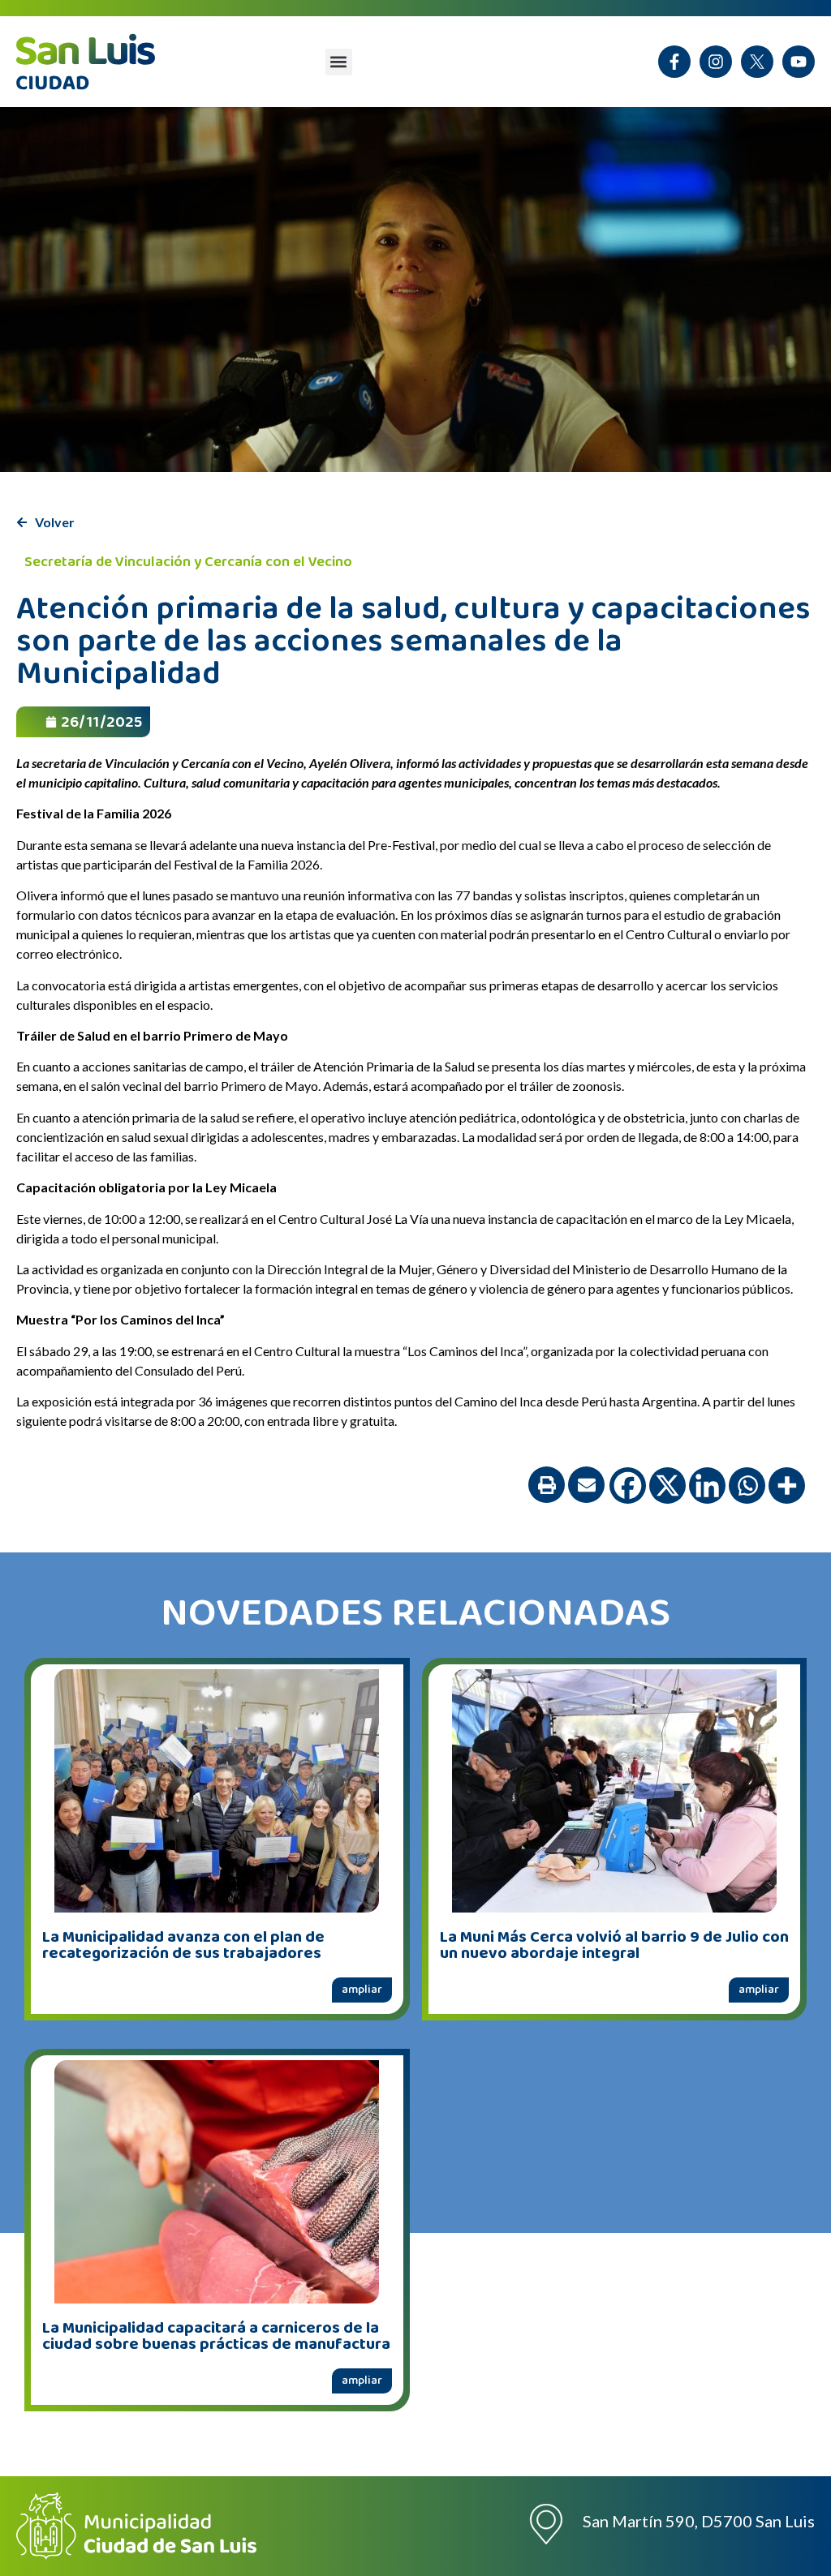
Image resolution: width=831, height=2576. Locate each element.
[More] (787, 1485)
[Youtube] (799, 62)
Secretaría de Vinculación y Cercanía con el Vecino (188, 562)
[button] (339, 62)
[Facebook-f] (674, 62)
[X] (757, 62)
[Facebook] (628, 1485)
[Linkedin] (707, 1485)
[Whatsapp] (747, 1485)
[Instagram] (716, 62)
